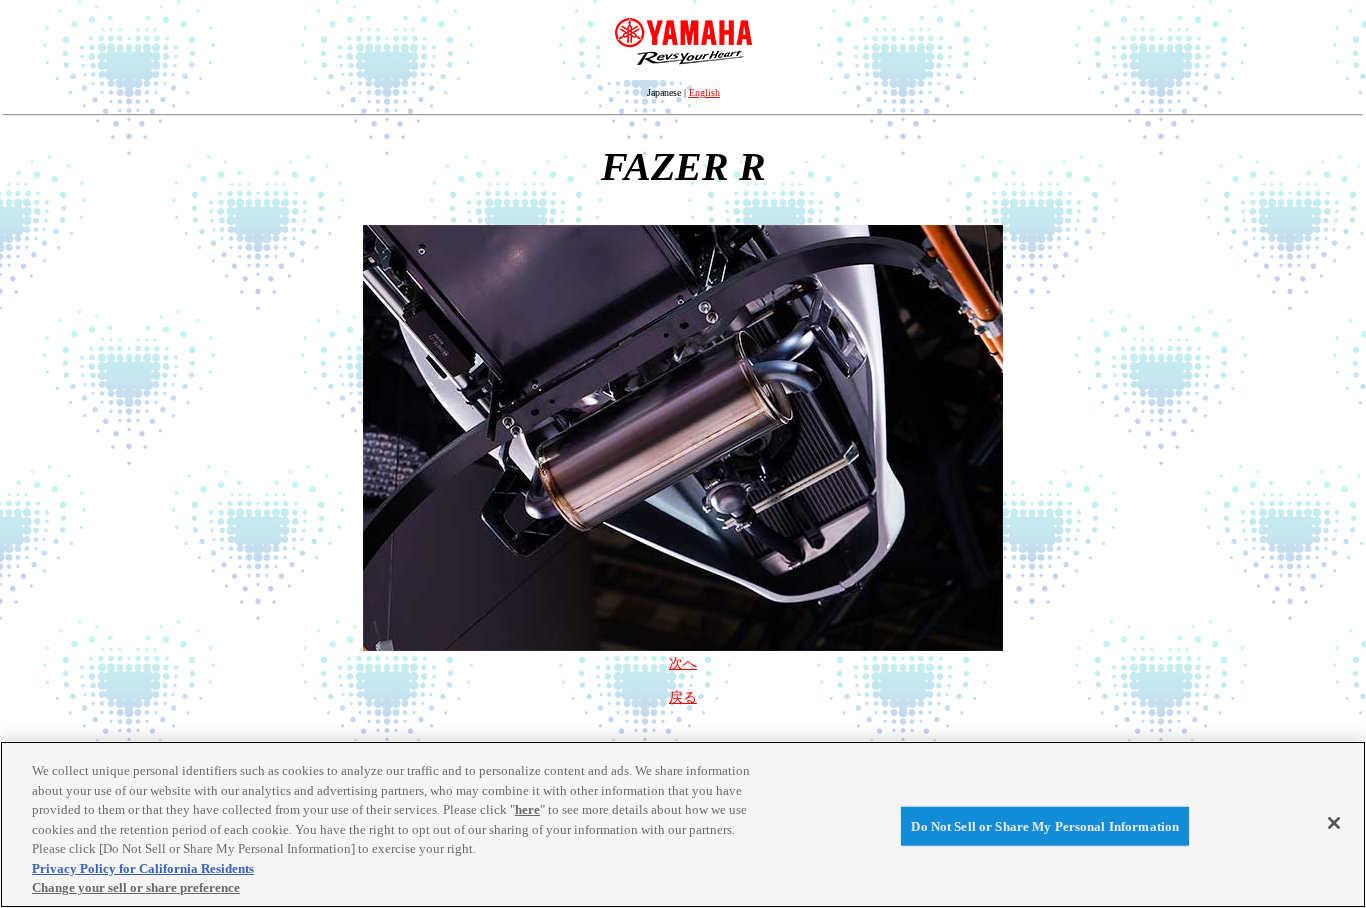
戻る (683, 697)
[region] (683, 824)
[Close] (1334, 823)
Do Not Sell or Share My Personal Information (1045, 825)
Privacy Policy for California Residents (143, 868)
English (704, 92)
